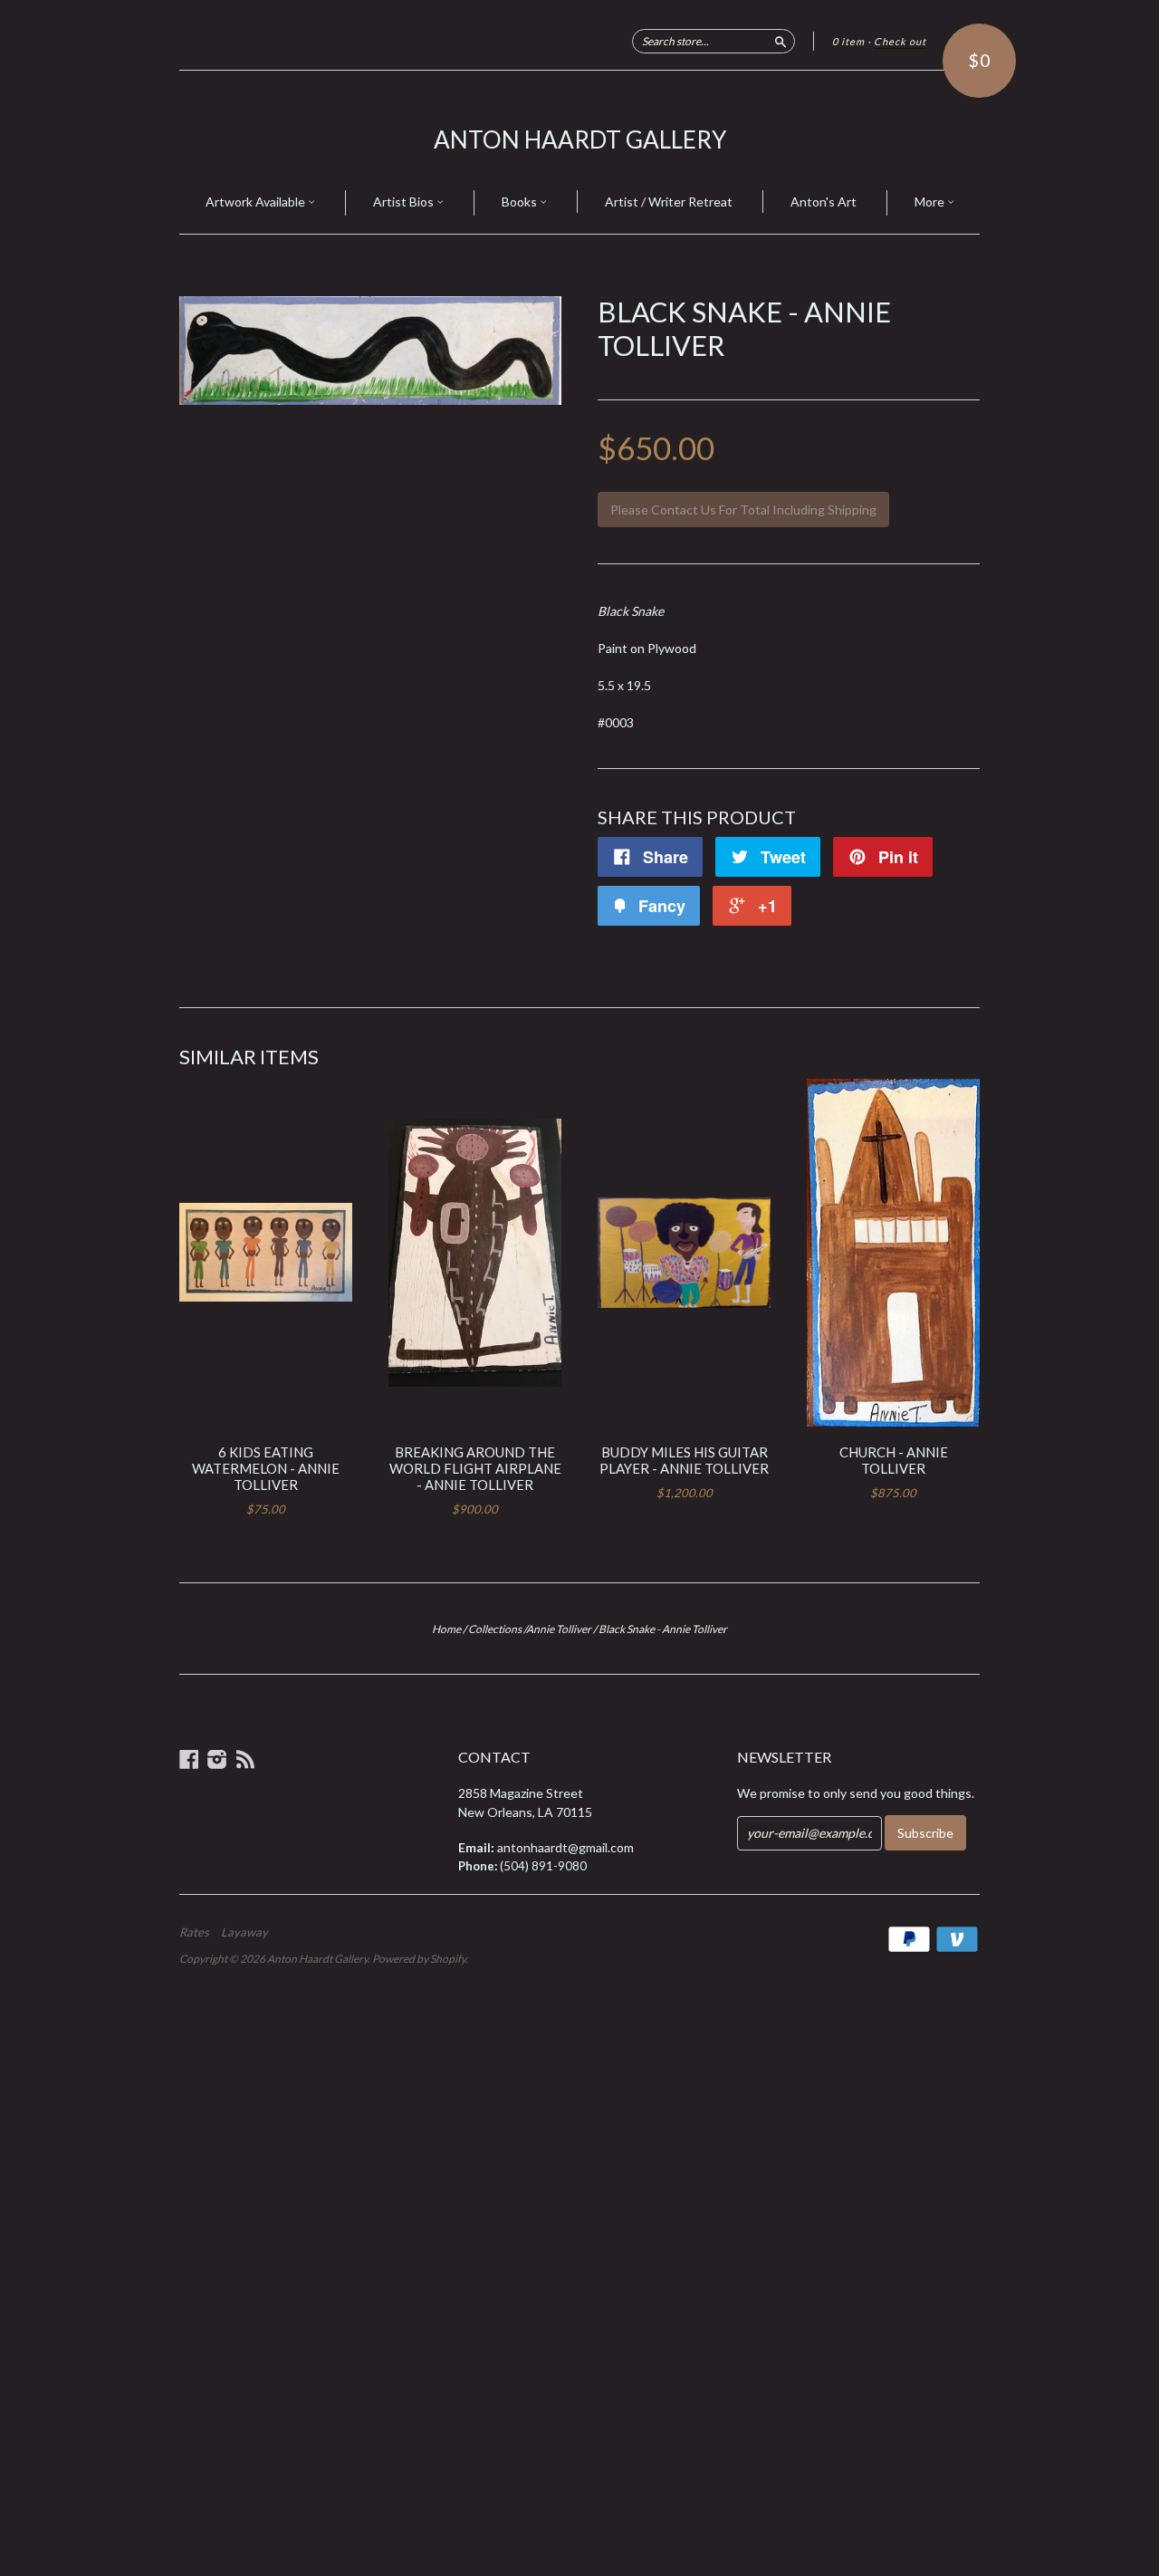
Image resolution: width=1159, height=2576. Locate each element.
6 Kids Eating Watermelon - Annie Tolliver (266, 1468)
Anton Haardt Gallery (580, 139)
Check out (900, 41)
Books (521, 202)
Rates (194, 1932)
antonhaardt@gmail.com (565, 1847)
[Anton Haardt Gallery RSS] (245, 1759)
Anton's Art (824, 202)
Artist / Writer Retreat (669, 202)
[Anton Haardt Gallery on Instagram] (217, 1759)
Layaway (244, 1932)
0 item (848, 41)
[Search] (781, 41)
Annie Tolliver (559, 1629)
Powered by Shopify (419, 1959)
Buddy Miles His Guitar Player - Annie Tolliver (684, 1460)
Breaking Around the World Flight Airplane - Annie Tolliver (475, 1468)
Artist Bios (405, 202)
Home (446, 1629)
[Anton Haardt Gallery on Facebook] (189, 1759)
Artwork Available (257, 202)
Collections (495, 1629)
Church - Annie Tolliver (894, 1460)
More (931, 202)
